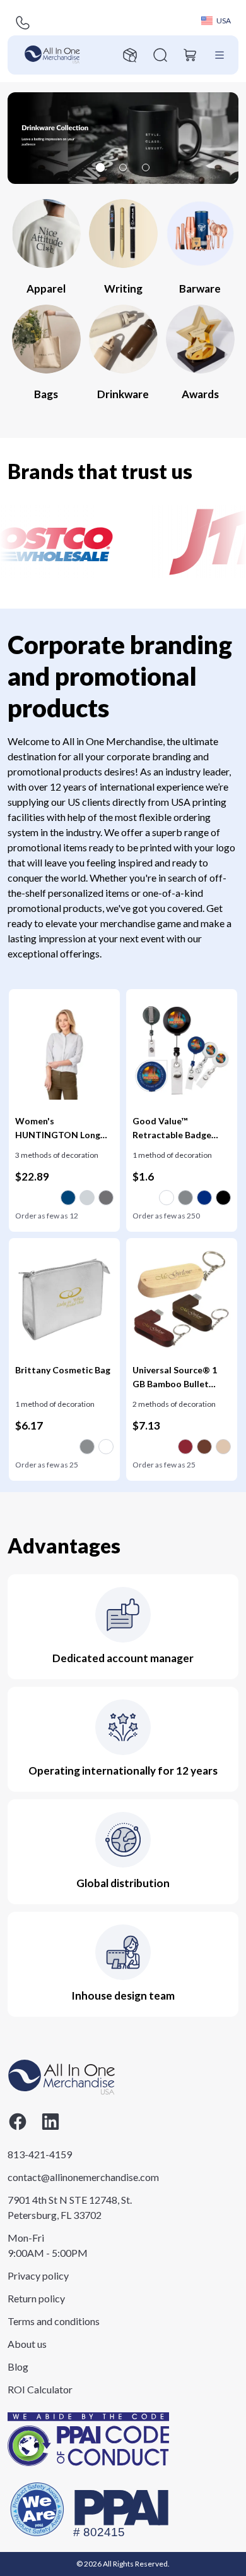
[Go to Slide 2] (123, 167)
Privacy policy (38, 2275)
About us (27, 2344)
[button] (123, 138)
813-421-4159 (40, 2154)
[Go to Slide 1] (100, 167)
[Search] (160, 55)
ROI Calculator (40, 2389)
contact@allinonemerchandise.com (70, 2177)
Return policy (36, 2298)
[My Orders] (130, 55)
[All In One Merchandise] (52, 55)
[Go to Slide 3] (146, 167)
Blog (18, 2366)
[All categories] (220, 55)
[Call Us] (23, 23)
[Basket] (190, 55)
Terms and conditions (54, 2321)
